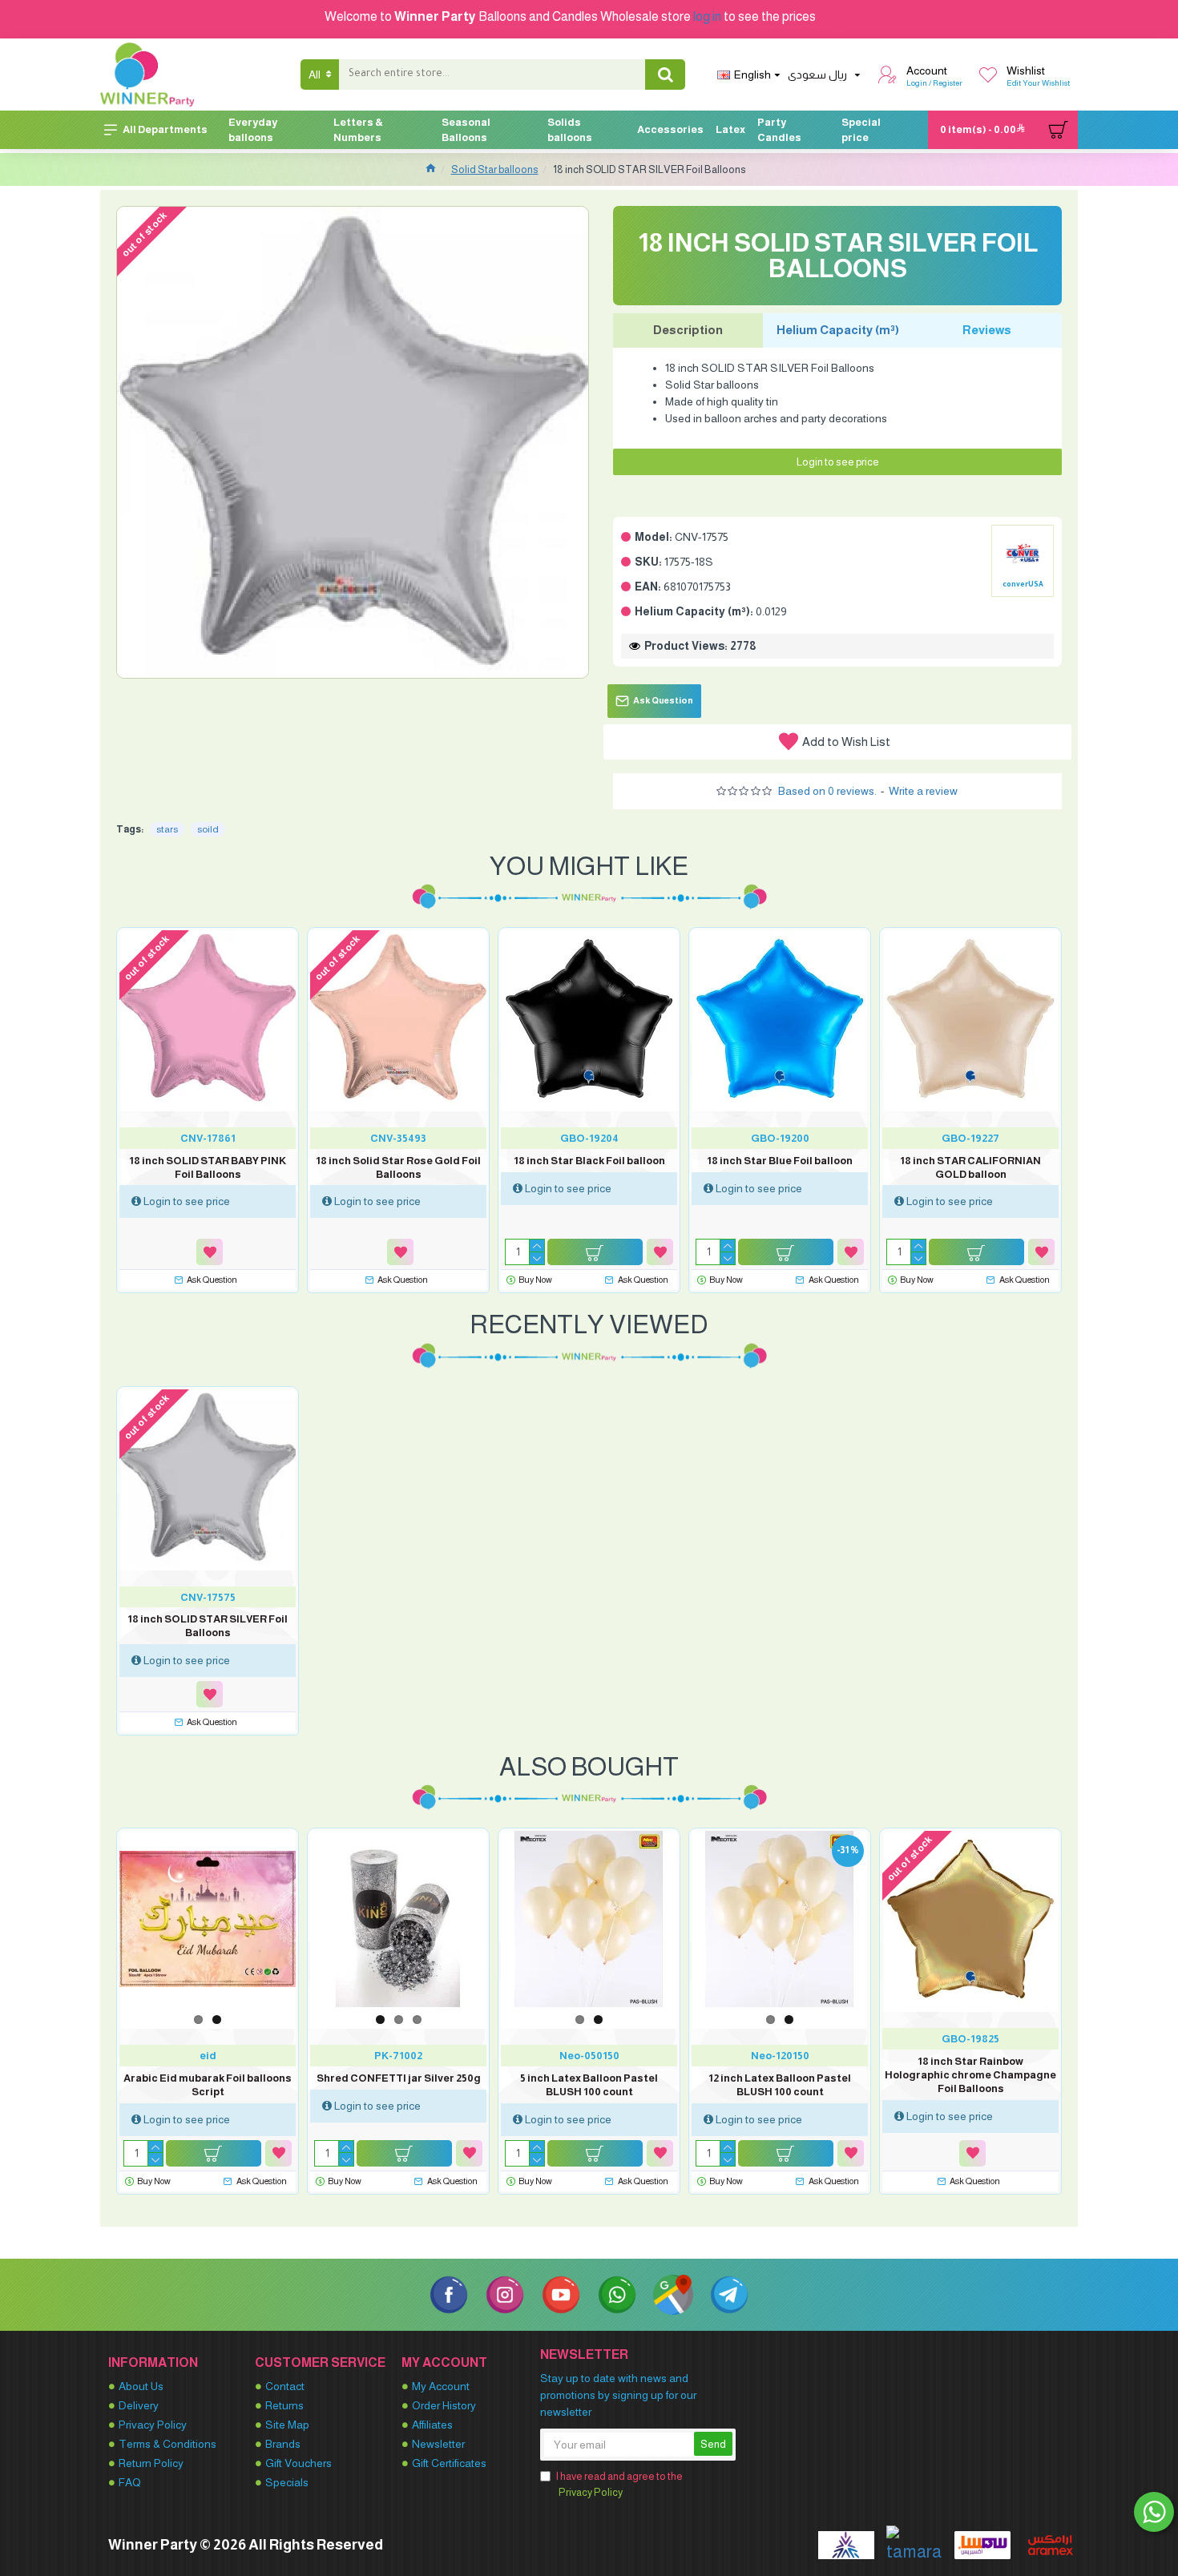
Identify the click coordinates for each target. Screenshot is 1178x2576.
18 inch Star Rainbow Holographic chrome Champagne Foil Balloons (970, 2075)
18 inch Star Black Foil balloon (589, 1161)
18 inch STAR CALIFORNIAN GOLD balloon (970, 1167)
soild (208, 829)
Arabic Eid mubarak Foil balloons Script (208, 2085)
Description (688, 330)
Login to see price (838, 462)
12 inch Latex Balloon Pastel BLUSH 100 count (780, 2085)
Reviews (987, 330)
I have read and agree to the (619, 2484)
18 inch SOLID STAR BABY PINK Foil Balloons (208, 1167)
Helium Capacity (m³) (838, 330)
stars (167, 829)
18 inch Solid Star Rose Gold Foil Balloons (398, 1167)
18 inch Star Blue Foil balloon (780, 1161)
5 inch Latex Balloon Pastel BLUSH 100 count (589, 2085)
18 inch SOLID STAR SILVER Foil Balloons (208, 1626)
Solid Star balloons (495, 169)
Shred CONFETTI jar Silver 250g (399, 2078)
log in (707, 16)
